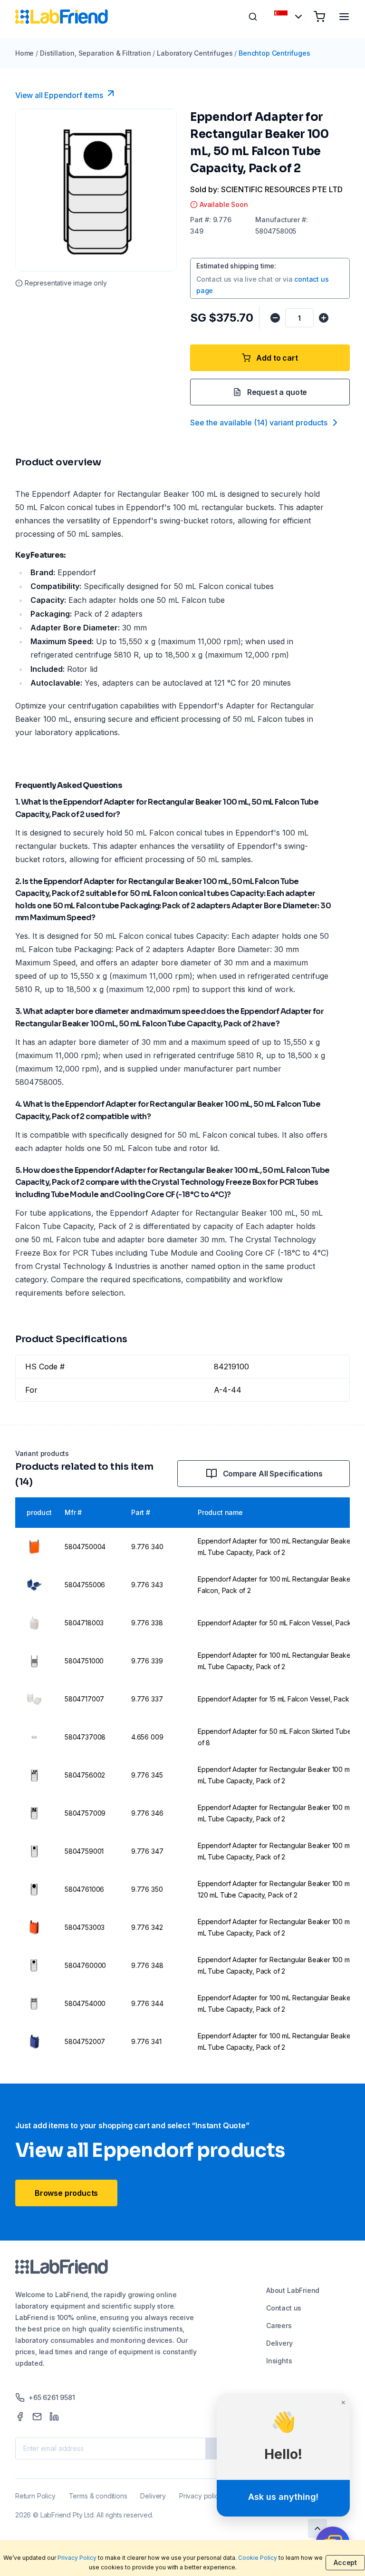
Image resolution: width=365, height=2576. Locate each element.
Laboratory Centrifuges (195, 53)
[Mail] (37, 2417)
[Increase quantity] (324, 318)
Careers (279, 2325)
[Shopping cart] (319, 17)
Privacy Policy (77, 2558)
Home (24, 53)
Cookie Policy (258, 2558)
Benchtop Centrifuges (274, 53)
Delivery (279, 2343)
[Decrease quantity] (275, 318)
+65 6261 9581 (52, 2397)
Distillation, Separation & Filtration (95, 53)
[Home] (62, 17)
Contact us (284, 2308)
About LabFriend (293, 2290)
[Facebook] (20, 2417)
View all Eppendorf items (59, 95)
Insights (279, 2361)
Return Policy (35, 2496)
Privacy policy (201, 2496)
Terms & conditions (98, 2496)
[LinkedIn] (54, 2417)
